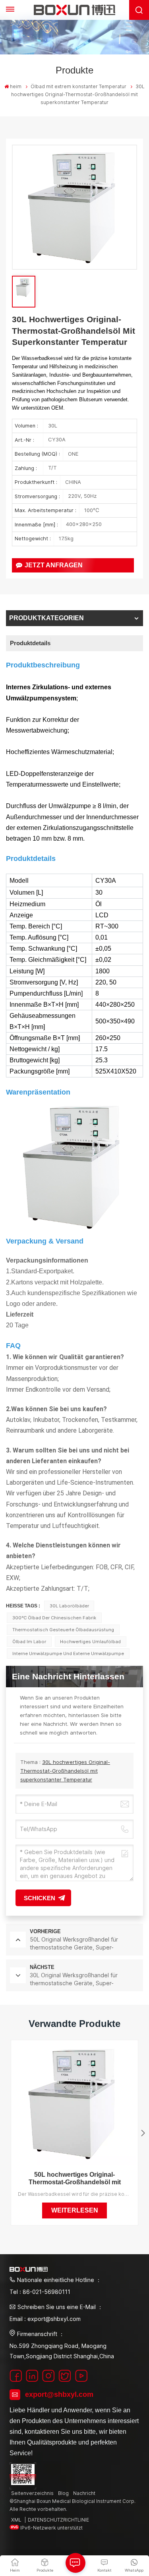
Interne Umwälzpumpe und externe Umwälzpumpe (68, 1654)
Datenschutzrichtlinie (58, 2520)
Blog (63, 2493)
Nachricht (84, 2493)
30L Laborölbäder (69, 1606)
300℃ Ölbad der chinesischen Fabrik (54, 1618)
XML (16, 2520)
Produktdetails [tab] (30, 643)
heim (16, 86)
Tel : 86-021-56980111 (40, 2292)
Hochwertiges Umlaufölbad (90, 1642)
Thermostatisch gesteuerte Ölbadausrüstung (63, 1630)
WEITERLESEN (75, 2210)
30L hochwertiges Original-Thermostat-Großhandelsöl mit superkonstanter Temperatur (65, 1771)
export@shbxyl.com (59, 2394)
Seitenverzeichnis (32, 2493)
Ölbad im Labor (29, 1642)
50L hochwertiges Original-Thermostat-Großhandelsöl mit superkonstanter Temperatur (75, 2179)
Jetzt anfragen (54, 565)
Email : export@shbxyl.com (45, 2319)
